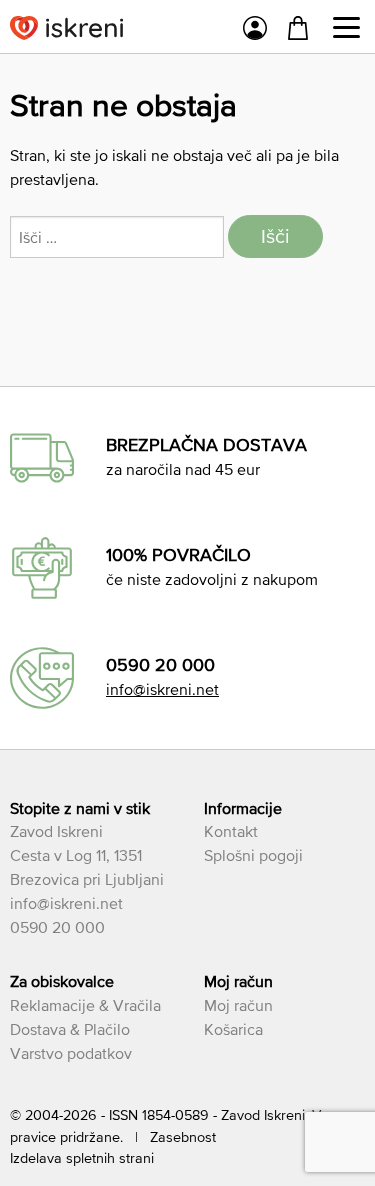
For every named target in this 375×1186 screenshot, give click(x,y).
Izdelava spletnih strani (82, 1158)
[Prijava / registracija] (255, 31)
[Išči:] (119, 237)
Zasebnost (183, 1137)
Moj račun (238, 1005)
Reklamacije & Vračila (85, 1005)
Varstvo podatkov (71, 1053)
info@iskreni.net (162, 689)
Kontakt (231, 831)
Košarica (233, 1029)
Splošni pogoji (253, 855)
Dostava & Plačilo (70, 1029)
